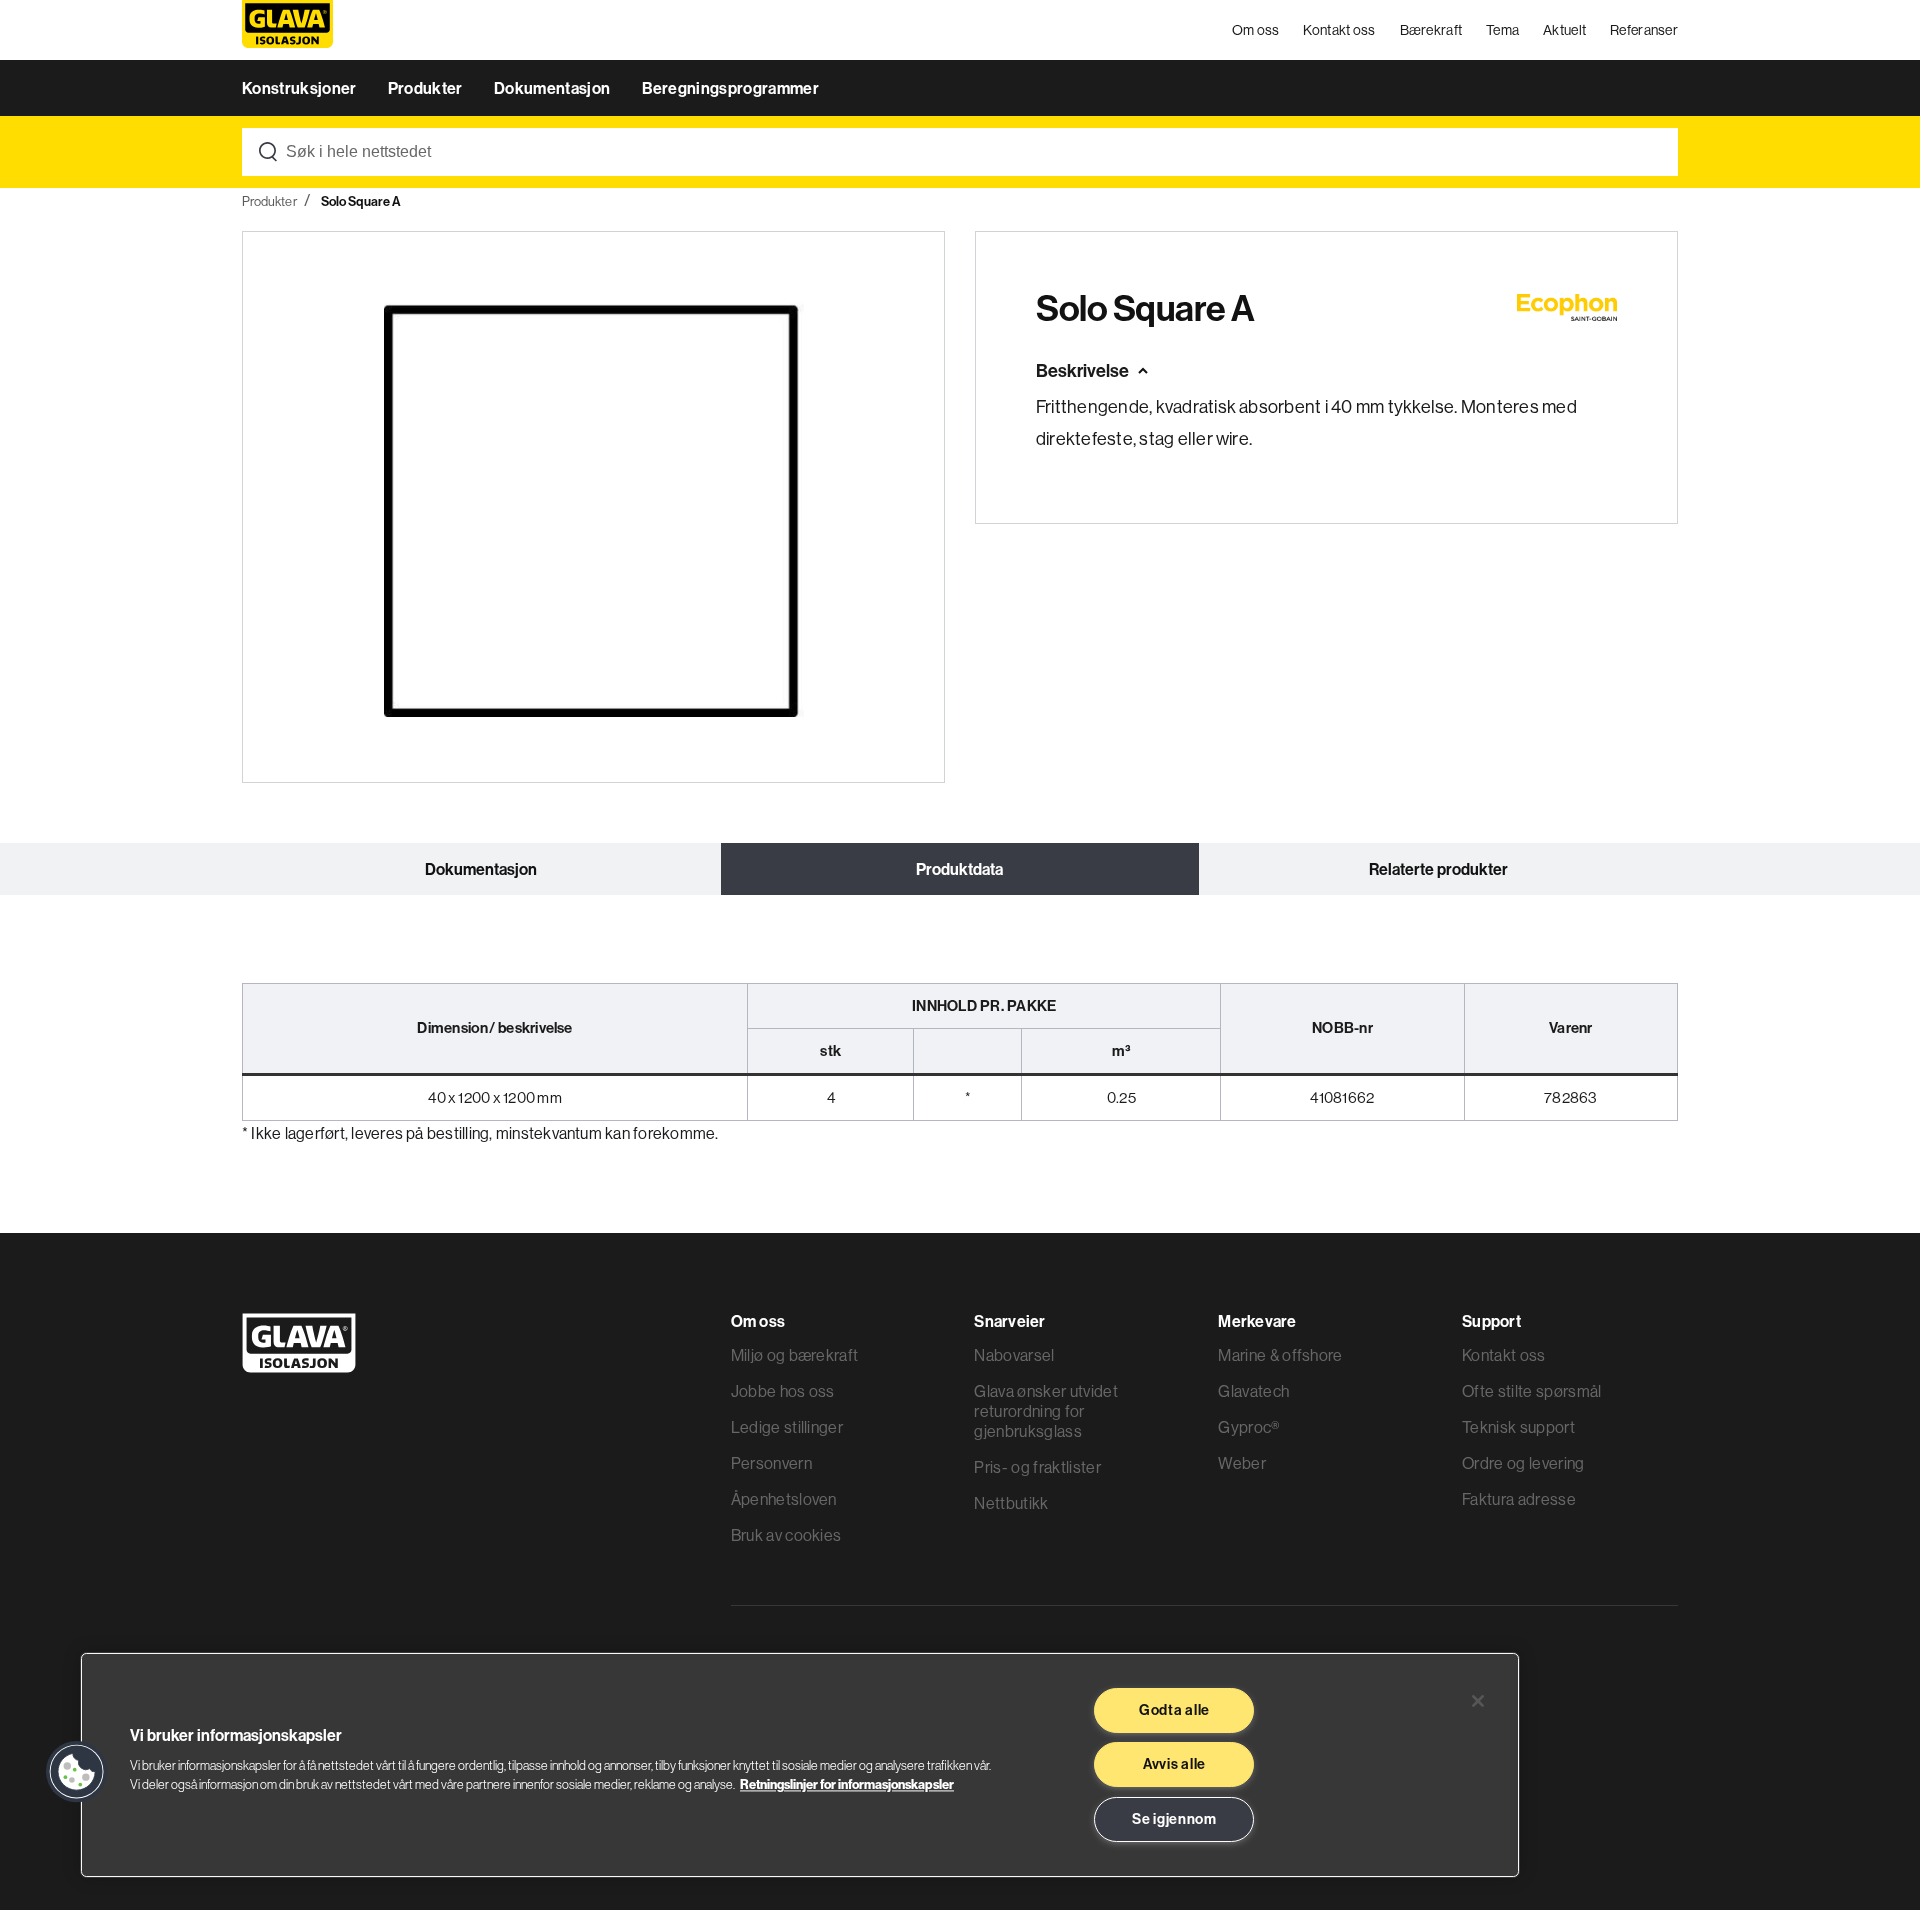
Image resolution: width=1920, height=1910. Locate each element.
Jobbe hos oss (783, 1391)
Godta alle (1174, 1710)
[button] (77, 1772)
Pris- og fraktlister (1037, 1467)
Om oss (1256, 30)
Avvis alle (1174, 1764)
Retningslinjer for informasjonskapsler (847, 1784)
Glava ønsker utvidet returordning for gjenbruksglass (1045, 1411)
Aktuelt (1564, 30)
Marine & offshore (1280, 1355)
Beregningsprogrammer (730, 88)
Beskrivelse (1082, 370)
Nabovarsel (1014, 1355)
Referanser (1644, 30)
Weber (1242, 1463)
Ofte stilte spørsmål (1531, 1391)
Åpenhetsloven (784, 1499)
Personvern (771, 1463)
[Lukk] (1478, 1701)
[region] (800, 1765)
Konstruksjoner (301, 88)
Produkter (427, 88)
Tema (1502, 30)
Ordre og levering (1523, 1463)
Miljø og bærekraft (795, 1355)
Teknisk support (1518, 1427)
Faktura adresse (1519, 1499)
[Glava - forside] (287, 30)
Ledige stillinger (787, 1427)
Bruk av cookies (786, 1535)
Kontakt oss (1339, 30)
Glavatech (1253, 1391)
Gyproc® (1248, 1427)
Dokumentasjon (553, 88)
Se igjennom (1174, 1819)
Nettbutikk (1011, 1503)
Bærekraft (1431, 30)
